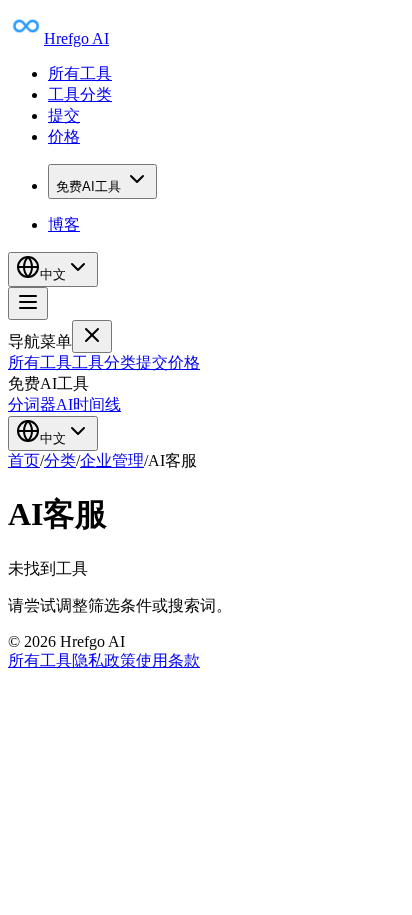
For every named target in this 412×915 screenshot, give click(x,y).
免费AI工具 (88, 186)
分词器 (32, 404)
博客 (64, 224)
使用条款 (168, 660)
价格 (64, 136)
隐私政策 (104, 660)
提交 (64, 115)
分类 (60, 460)
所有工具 (80, 73)
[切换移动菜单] (28, 303)
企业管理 (112, 460)
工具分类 (80, 94)
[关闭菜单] (92, 336)
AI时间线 (88, 404)
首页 (24, 460)
